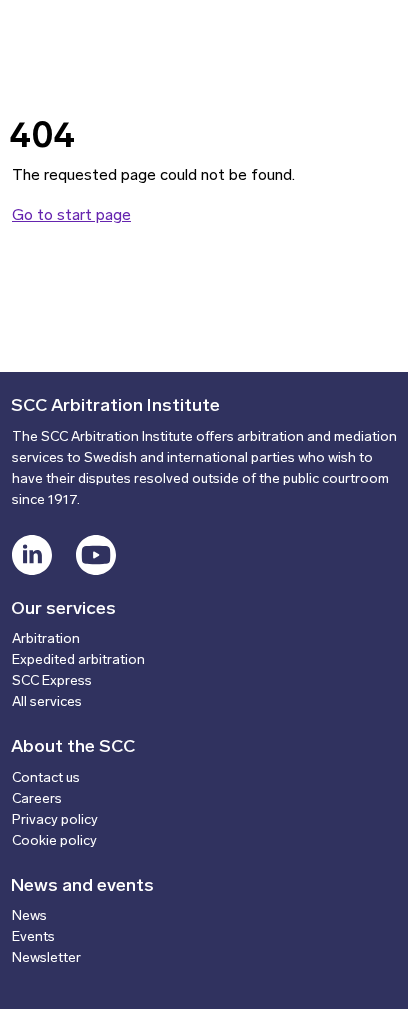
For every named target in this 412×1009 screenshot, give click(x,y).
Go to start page (71, 216)
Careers (37, 799)
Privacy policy (55, 820)
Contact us (46, 778)
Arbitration (46, 639)
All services (47, 702)
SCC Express (52, 681)
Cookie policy (54, 841)
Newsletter (46, 958)
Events (33, 937)
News (29, 916)
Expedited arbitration (78, 660)
